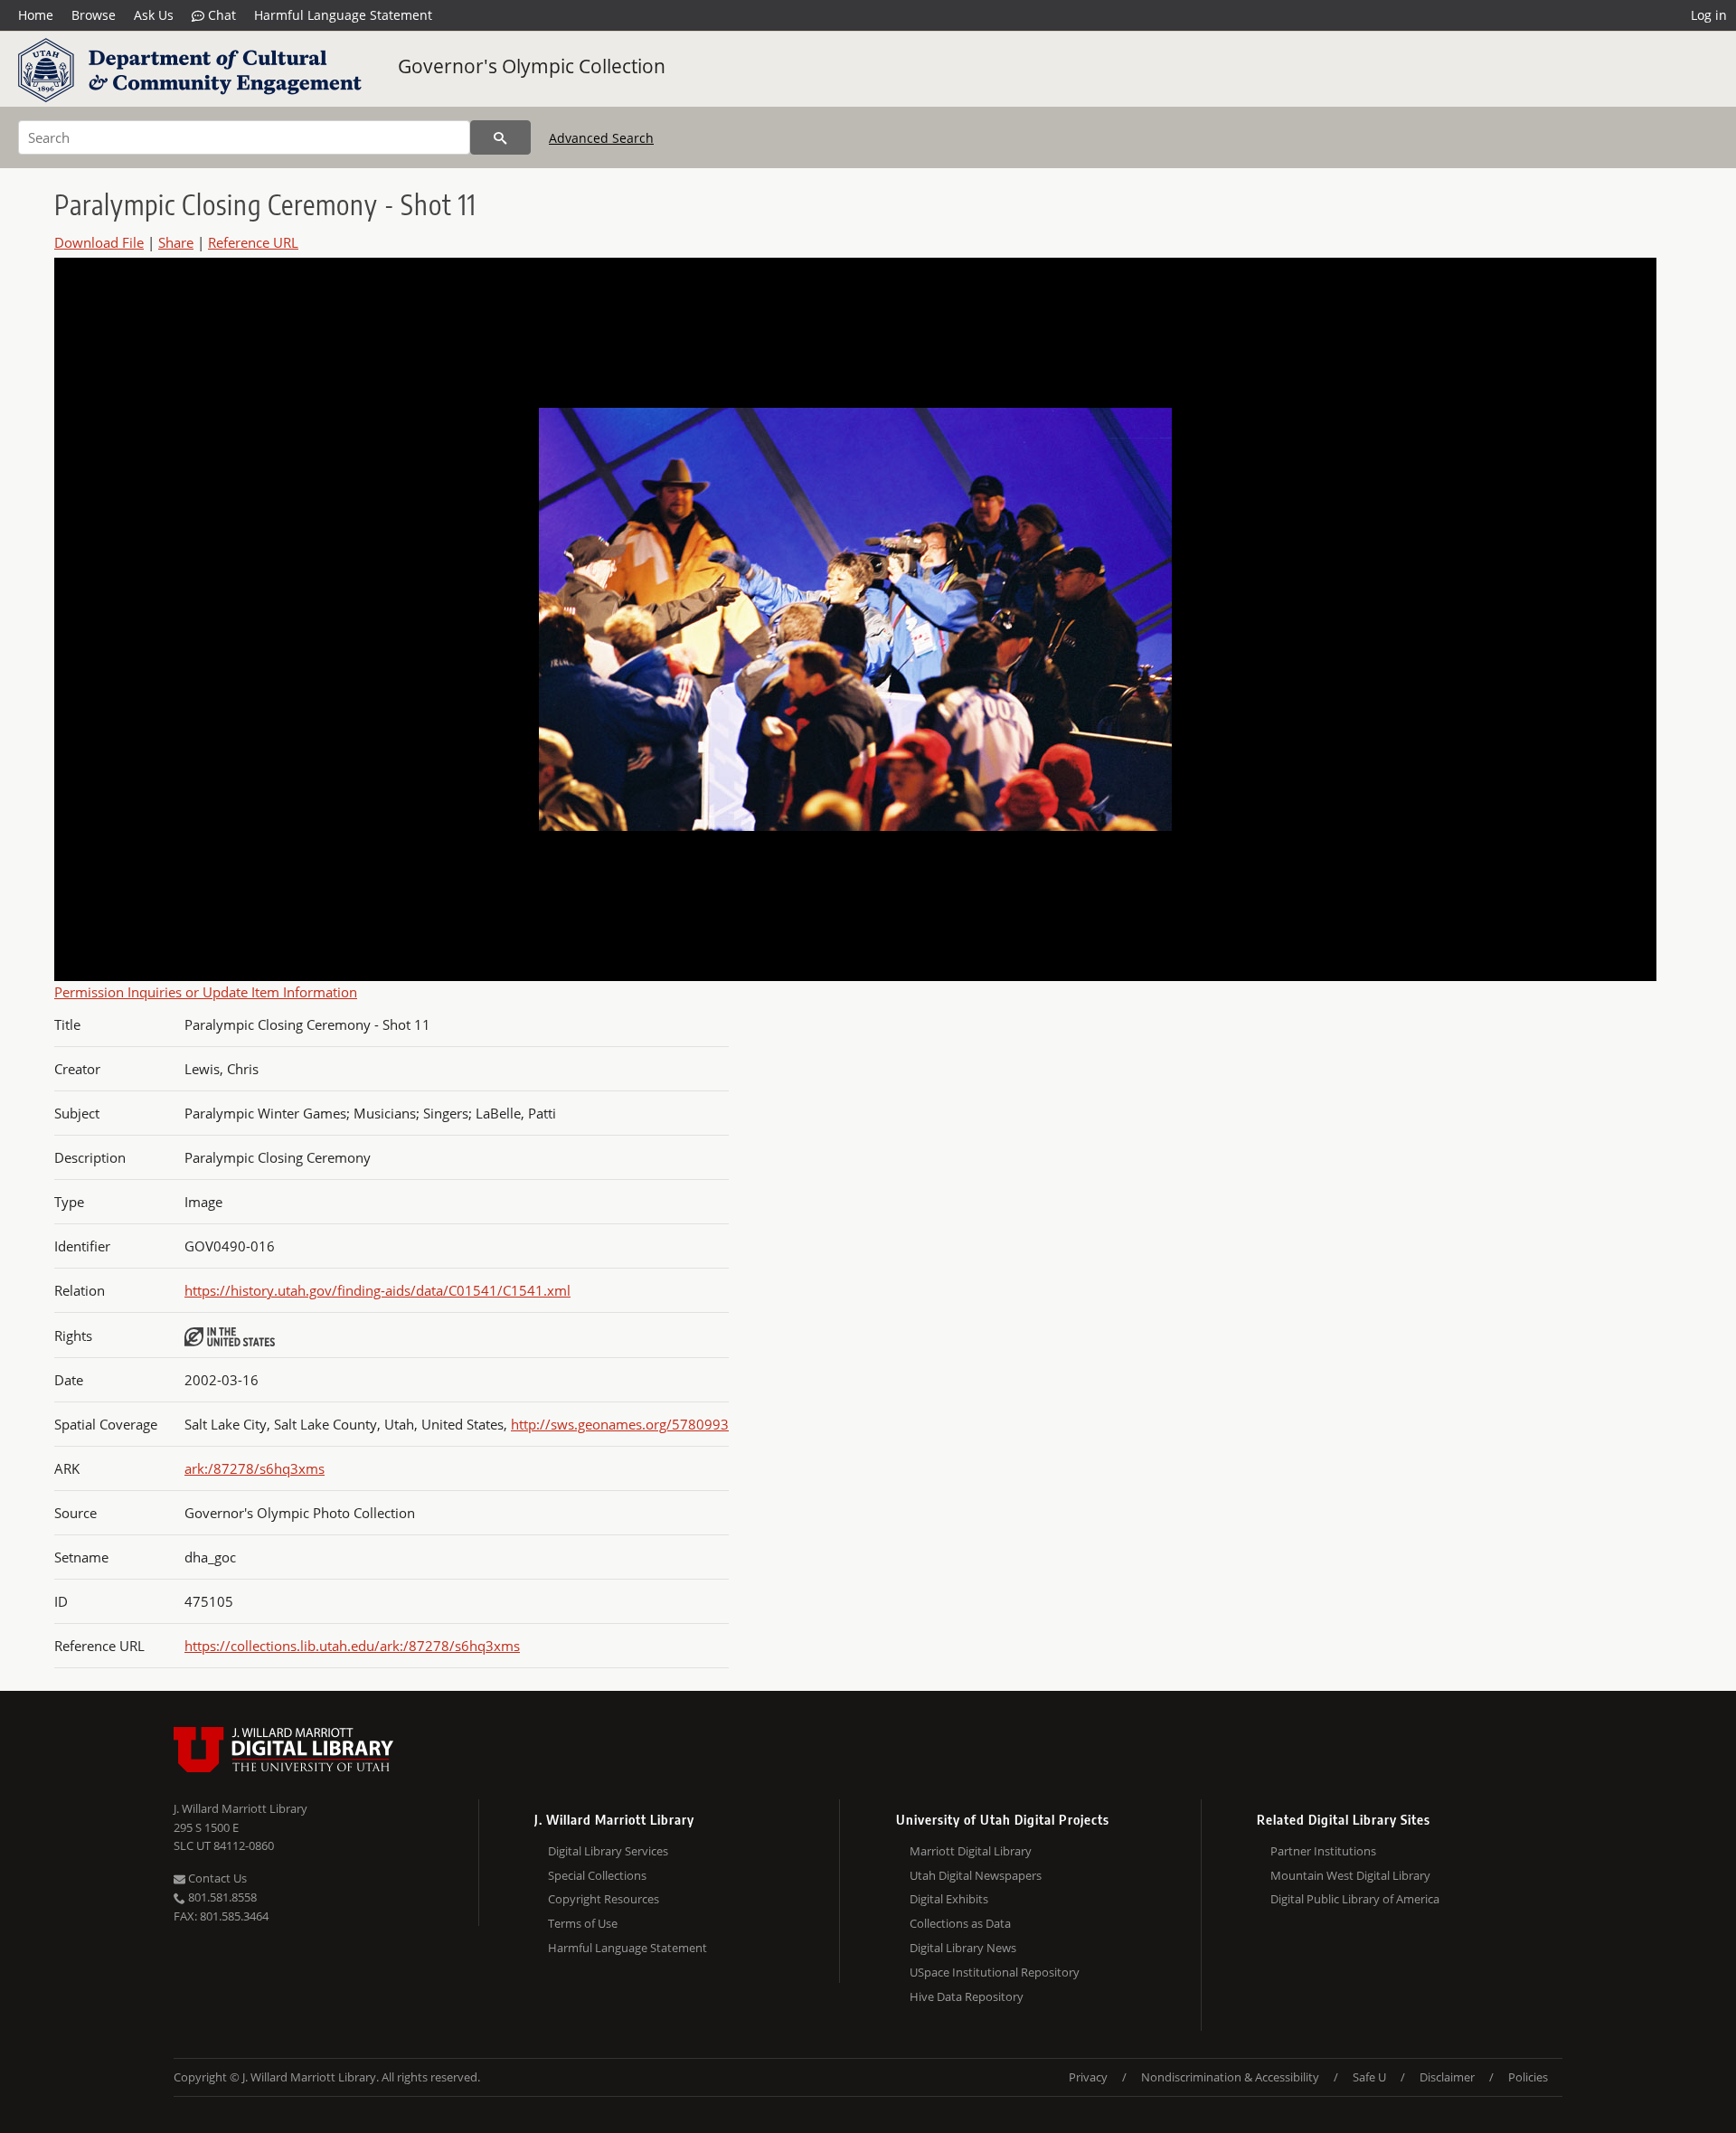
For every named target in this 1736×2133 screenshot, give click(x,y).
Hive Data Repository (967, 1996)
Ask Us (154, 15)
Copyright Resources (604, 1899)
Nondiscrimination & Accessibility (1230, 2077)
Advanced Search (601, 138)
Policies (1528, 2077)
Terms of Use (583, 1923)
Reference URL (253, 242)
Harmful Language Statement (343, 15)
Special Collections (597, 1875)
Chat (220, 15)
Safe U (1369, 2077)
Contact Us (216, 1878)
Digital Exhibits (949, 1899)
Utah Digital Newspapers (976, 1875)
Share (176, 242)
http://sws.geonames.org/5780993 (620, 1424)
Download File (99, 242)
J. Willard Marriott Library (241, 1808)
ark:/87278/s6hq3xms (255, 1468)
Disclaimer (1447, 2077)
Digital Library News (963, 1948)
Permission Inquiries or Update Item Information (206, 992)
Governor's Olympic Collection (532, 66)
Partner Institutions (1323, 1851)
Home (36, 15)
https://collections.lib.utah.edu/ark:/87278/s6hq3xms (352, 1646)
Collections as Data (960, 1923)
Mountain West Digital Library (1350, 1875)
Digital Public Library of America (1355, 1899)
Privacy (1088, 2077)
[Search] (500, 137)
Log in (1709, 15)
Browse (94, 15)
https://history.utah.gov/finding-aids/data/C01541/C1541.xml (377, 1290)
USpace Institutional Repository (995, 1972)
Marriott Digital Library (971, 1851)
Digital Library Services (608, 1851)
